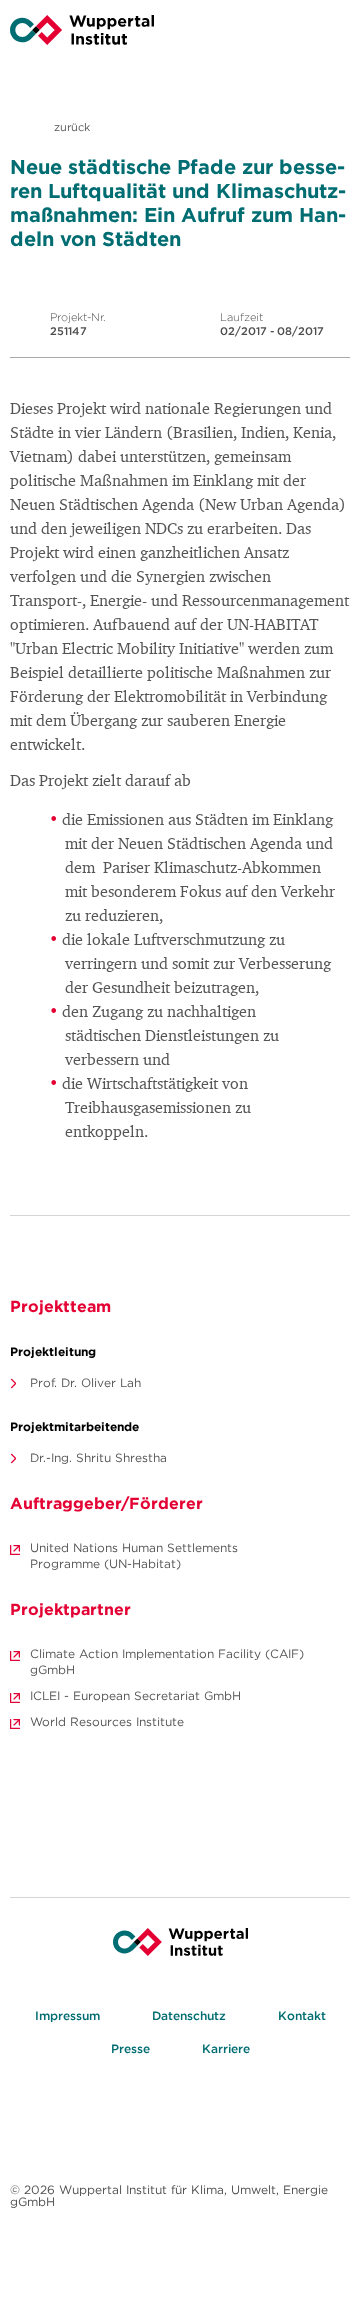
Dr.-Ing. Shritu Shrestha (98, 1457)
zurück (70, 127)
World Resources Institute (107, 1721)
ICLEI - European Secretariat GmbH (135, 1695)
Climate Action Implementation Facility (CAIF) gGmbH (167, 1661)
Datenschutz (189, 2015)
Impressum (67, 2015)
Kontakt (302, 2015)
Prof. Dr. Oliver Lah (85, 1382)
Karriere (226, 2048)
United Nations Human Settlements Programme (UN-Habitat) (134, 1555)
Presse (130, 2048)
